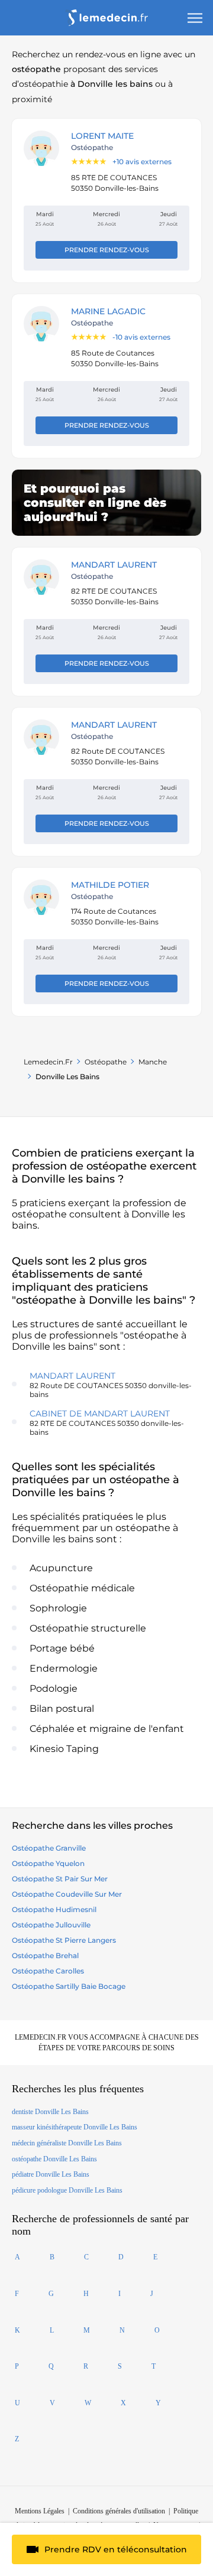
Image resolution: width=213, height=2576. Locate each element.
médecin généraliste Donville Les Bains (67, 2143)
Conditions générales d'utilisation (119, 2511)
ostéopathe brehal (45, 1955)
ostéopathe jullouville (51, 1925)
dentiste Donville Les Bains (50, 2112)
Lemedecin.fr (48, 1062)
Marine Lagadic (108, 311)
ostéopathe (106, 1062)
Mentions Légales (40, 2511)
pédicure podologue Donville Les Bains (67, 2190)
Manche (153, 1062)
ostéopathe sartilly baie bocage (69, 1986)
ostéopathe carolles (48, 1971)
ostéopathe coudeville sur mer (67, 1894)
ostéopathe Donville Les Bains (54, 2159)
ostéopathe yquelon (48, 1863)
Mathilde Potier (110, 885)
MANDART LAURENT (114, 565)
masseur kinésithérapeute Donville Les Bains (75, 2127)
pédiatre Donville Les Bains (51, 2174)
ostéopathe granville (49, 1848)
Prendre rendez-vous (107, 250)
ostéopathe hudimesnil (54, 1909)
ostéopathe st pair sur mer (60, 1879)
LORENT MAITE (102, 136)
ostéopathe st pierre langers (64, 1940)
